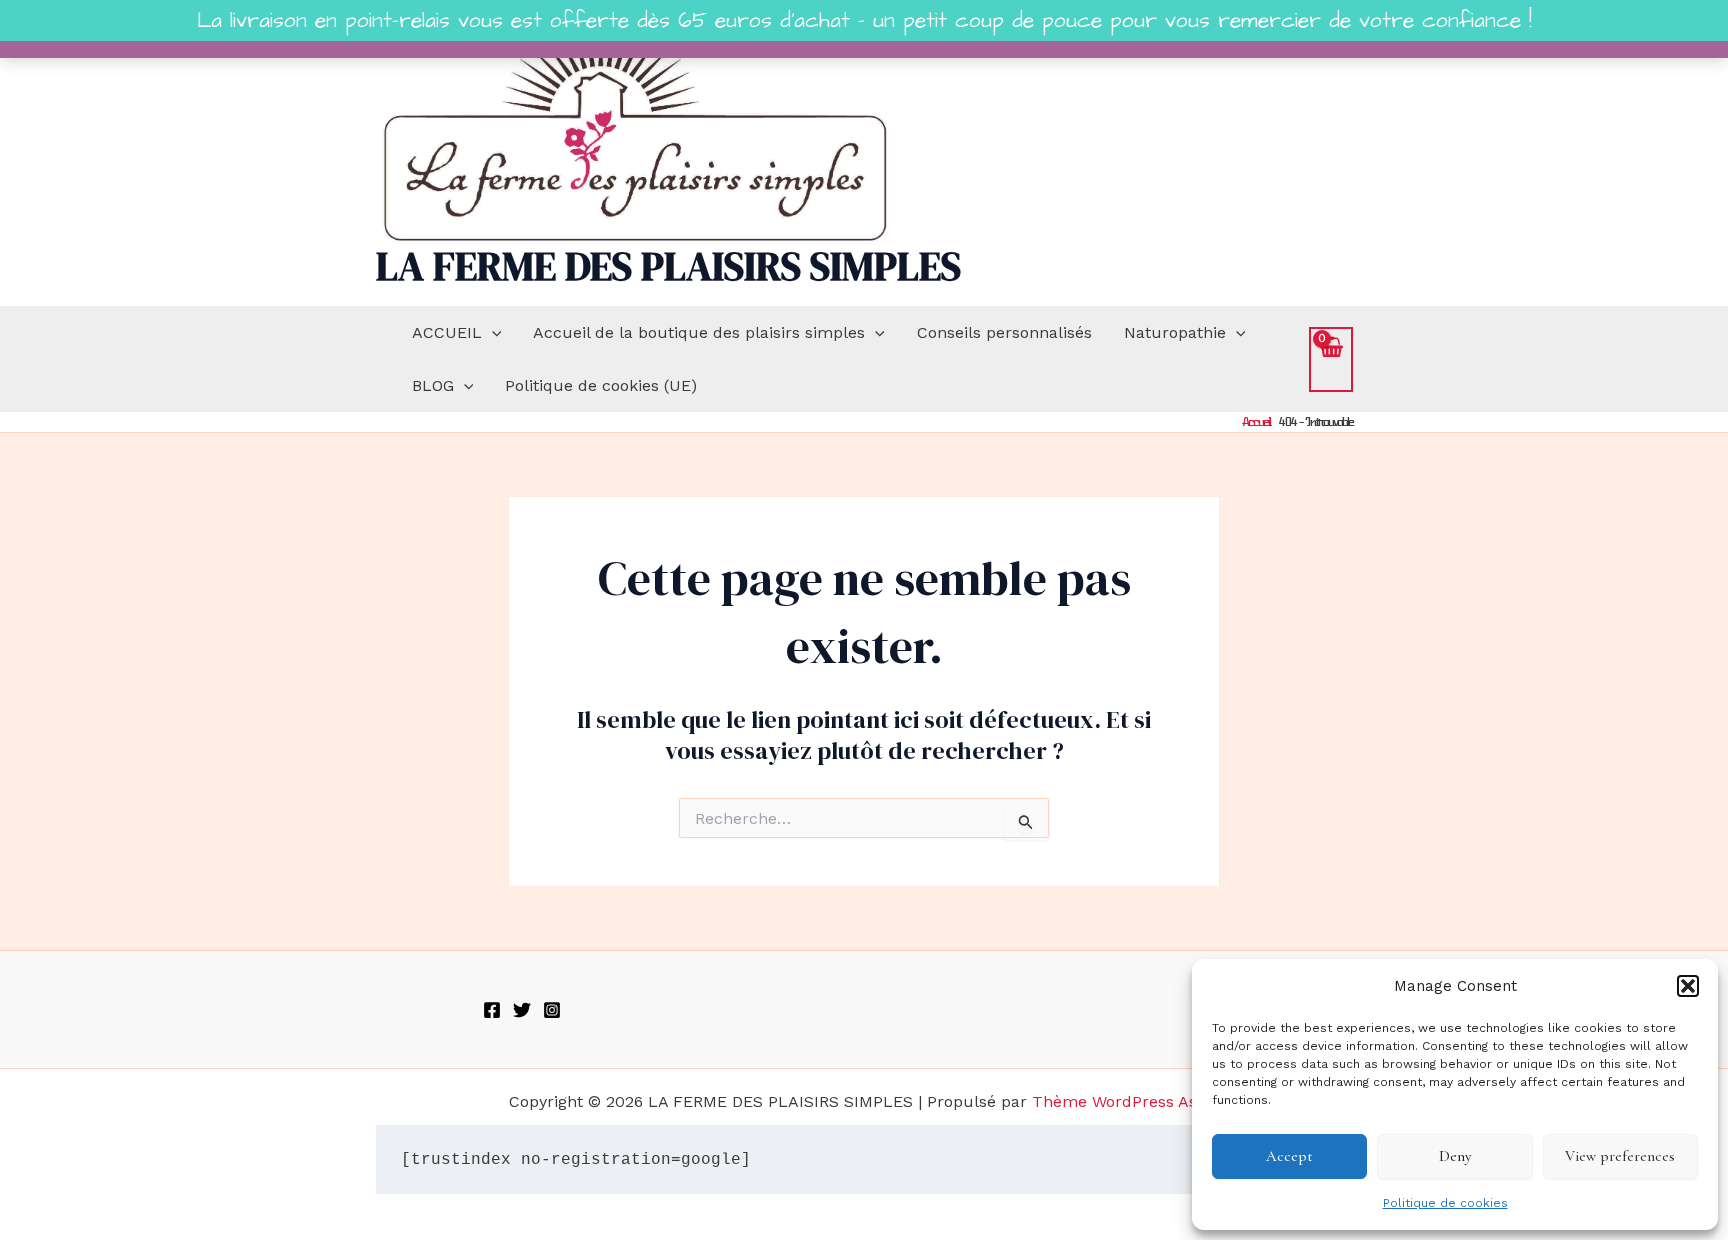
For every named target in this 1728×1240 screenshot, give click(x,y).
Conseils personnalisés (1004, 332)
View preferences (1620, 1156)
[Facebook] (492, 1010)
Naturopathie (1175, 332)
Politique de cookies (1445, 1203)
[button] (1688, 986)
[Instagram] (552, 1010)
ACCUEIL (447, 332)
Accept (1289, 1156)
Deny (1455, 1156)
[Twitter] (522, 1010)
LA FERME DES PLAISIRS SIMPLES (668, 266)
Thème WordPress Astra (1125, 1101)
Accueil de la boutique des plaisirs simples (699, 332)
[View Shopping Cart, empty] (1331, 359)
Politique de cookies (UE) (601, 385)
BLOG (433, 385)
